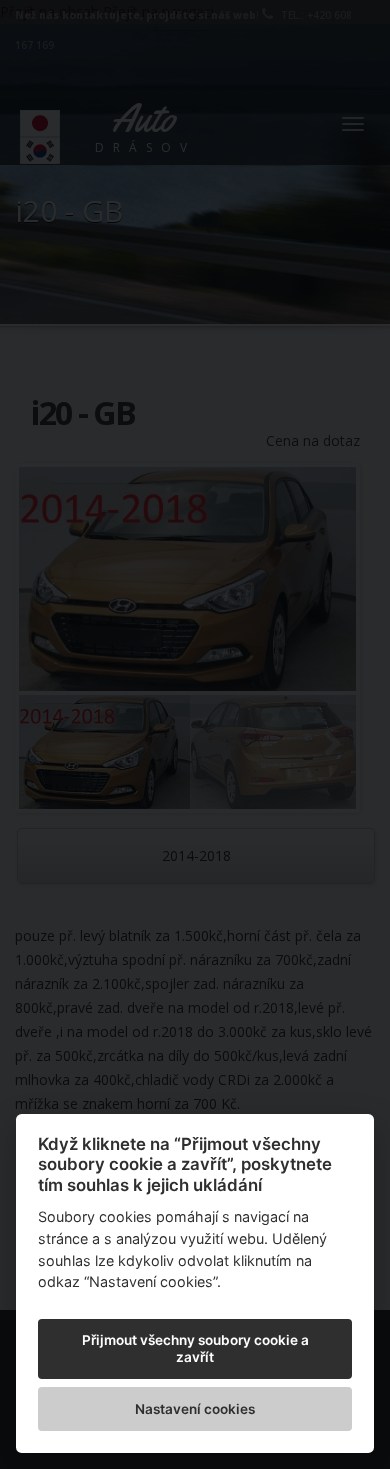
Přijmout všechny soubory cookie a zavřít (195, 1348)
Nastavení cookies (195, 1409)
